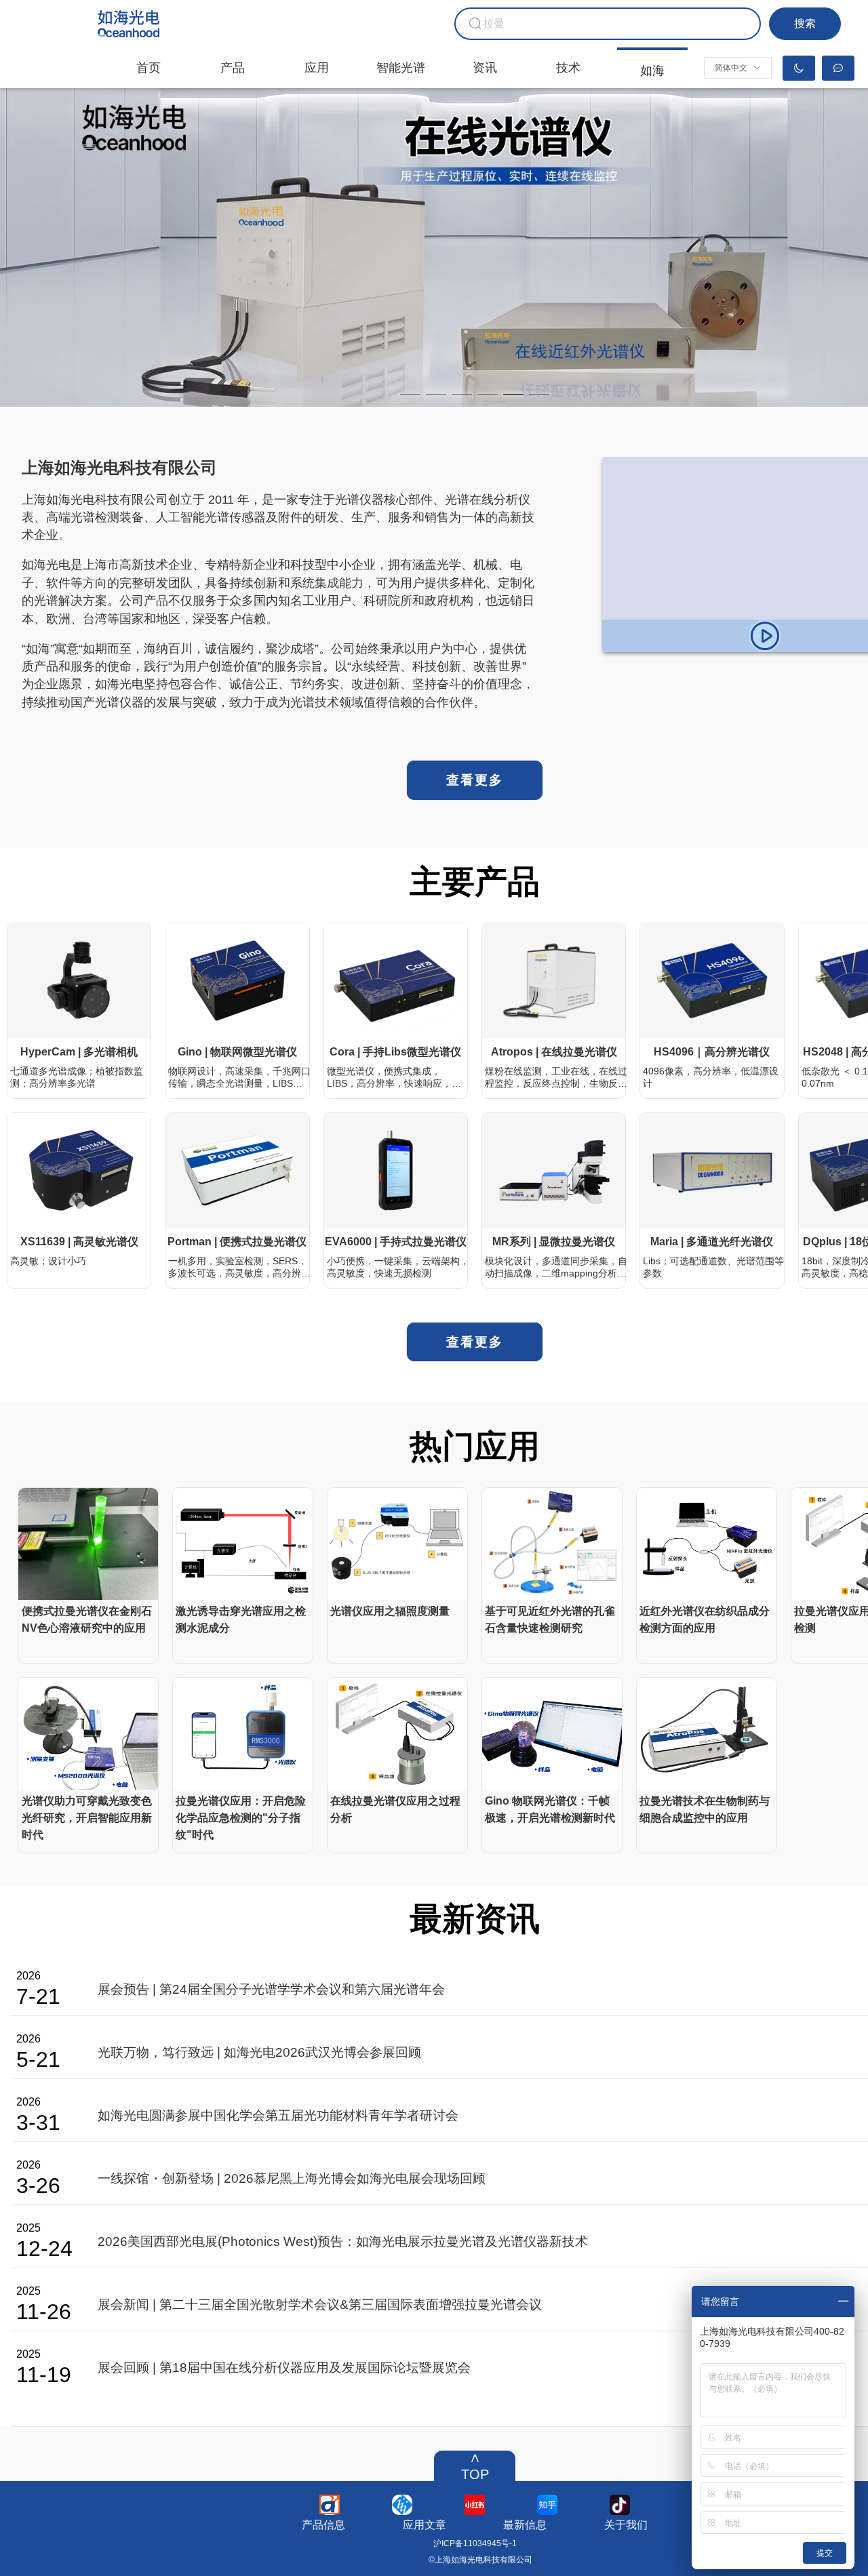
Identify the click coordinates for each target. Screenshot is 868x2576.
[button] (738, 68)
